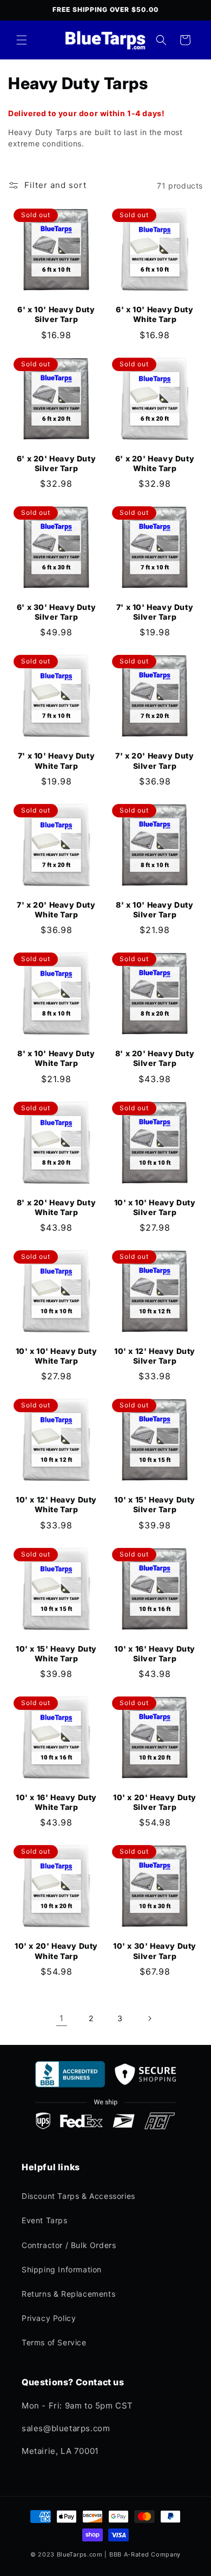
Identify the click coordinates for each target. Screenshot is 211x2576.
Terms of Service (54, 2342)
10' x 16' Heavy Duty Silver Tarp (155, 1653)
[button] (22, 40)
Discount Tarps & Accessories (78, 2196)
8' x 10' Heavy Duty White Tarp (56, 1058)
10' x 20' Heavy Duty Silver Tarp (155, 1802)
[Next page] (149, 2018)
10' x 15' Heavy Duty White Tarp (56, 1653)
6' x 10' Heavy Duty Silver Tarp (56, 314)
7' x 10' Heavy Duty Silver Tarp (155, 612)
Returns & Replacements (68, 2294)
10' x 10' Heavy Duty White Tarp (57, 1356)
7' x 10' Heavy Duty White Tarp (56, 760)
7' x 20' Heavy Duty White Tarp (56, 910)
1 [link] (62, 2018)
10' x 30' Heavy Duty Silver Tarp (155, 1951)
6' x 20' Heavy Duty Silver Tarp (56, 463)
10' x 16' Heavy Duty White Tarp (56, 1802)
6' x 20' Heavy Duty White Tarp (155, 463)
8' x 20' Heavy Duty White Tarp (56, 1207)
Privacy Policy (49, 2318)
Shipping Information (62, 2269)
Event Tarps (45, 2220)
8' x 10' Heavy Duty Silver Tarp (154, 910)
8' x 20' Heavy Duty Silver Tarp (155, 1058)
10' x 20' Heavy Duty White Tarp (56, 1951)
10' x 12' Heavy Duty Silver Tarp (155, 1356)
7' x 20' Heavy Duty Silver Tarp (154, 760)
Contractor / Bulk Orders (69, 2245)
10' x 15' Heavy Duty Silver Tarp (155, 1504)
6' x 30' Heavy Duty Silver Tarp (56, 612)
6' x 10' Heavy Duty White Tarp (154, 314)
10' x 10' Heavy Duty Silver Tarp (155, 1207)
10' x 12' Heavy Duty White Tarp (56, 1504)
